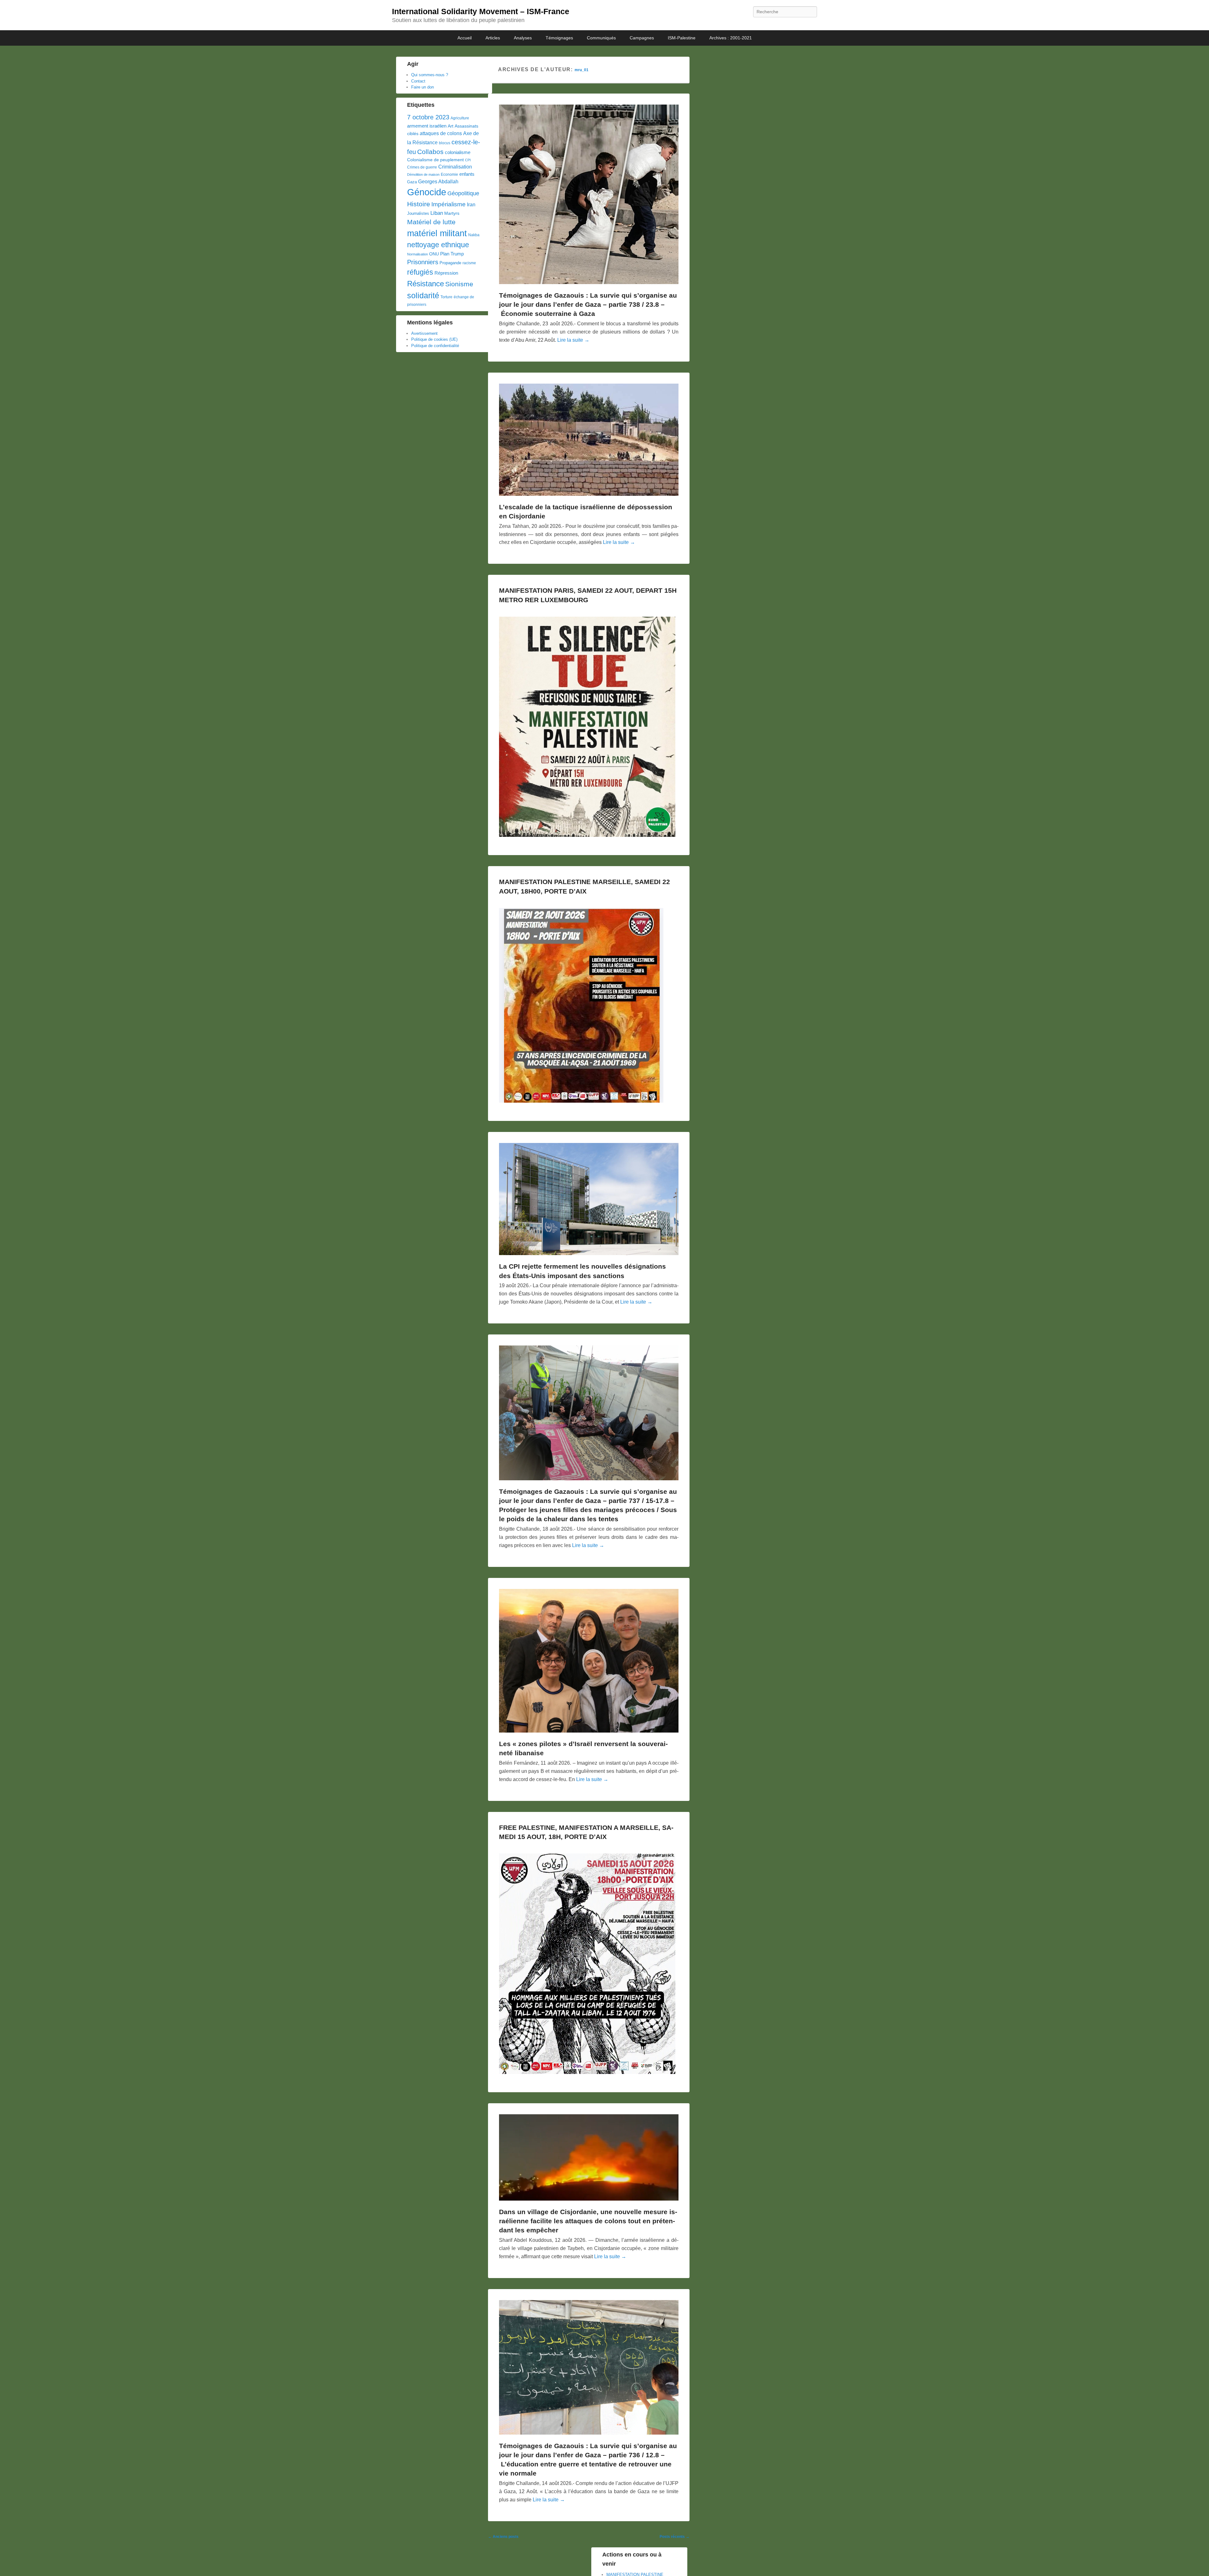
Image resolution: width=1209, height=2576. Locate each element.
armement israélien (427, 126)
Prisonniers (423, 262)
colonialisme (458, 152)
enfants (467, 174)
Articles (493, 38)
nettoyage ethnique (438, 245)
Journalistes (418, 213)
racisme (469, 263)
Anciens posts (503, 2537)
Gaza (412, 182)
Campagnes (642, 38)
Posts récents (675, 2537)
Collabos (430, 152)
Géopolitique (463, 193)
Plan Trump (452, 254)
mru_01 (582, 70)
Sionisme (459, 284)
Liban (437, 213)
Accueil (465, 38)
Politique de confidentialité (435, 346)
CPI (468, 160)
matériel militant (437, 233)
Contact (418, 81)
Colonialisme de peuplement (435, 160)
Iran (471, 204)
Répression (446, 273)
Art (451, 126)
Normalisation (417, 254)
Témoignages (559, 38)
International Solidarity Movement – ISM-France (481, 11)
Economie (449, 174)
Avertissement (424, 333)
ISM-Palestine (682, 38)
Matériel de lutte (431, 222)
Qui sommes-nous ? (430, 75)
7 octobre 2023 (428, 117)
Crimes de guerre (422, 167)
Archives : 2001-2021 (731, 38)
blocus (445, 143)
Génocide (427, 192)
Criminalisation (455, 167)
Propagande (450, 263)
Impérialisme (448, 204)
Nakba (474, 235)
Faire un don (423, 87)
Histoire (419, 204)
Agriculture (460, 118)
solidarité (423, 295)
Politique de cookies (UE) (434, 339)
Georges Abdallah (438, 181)
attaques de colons (441, 133)
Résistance (426, 284)
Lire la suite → (573, 340)
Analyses (523, 38)
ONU (434, 254)
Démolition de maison (423, 174)
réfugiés (420, 272)
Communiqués (601, 38)
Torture (446, 297)
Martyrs (452, 213)
